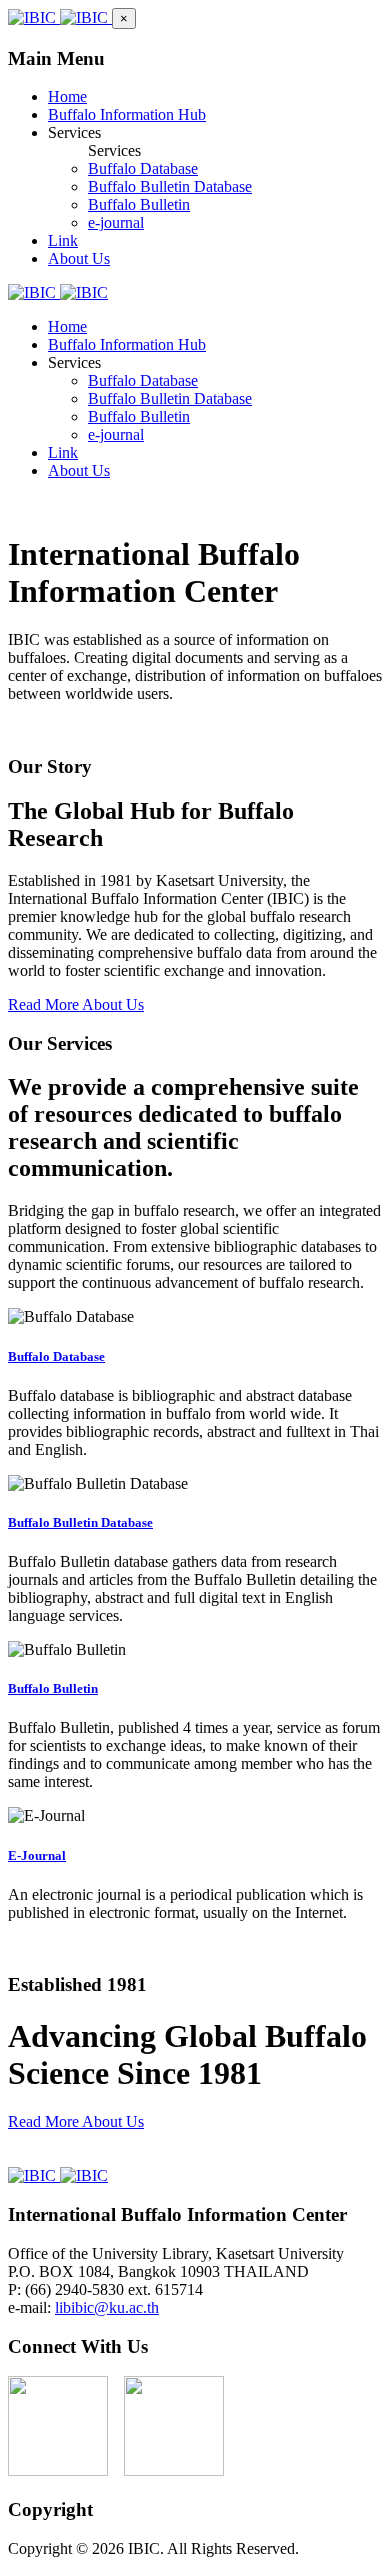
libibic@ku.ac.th (107, 2307)
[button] (124, 18)
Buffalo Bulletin (53, 1688)
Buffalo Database (56, 1356)
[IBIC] (60, 17)
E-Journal (37, 1855)
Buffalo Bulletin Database (80, 1522)
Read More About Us (76, 1004)
